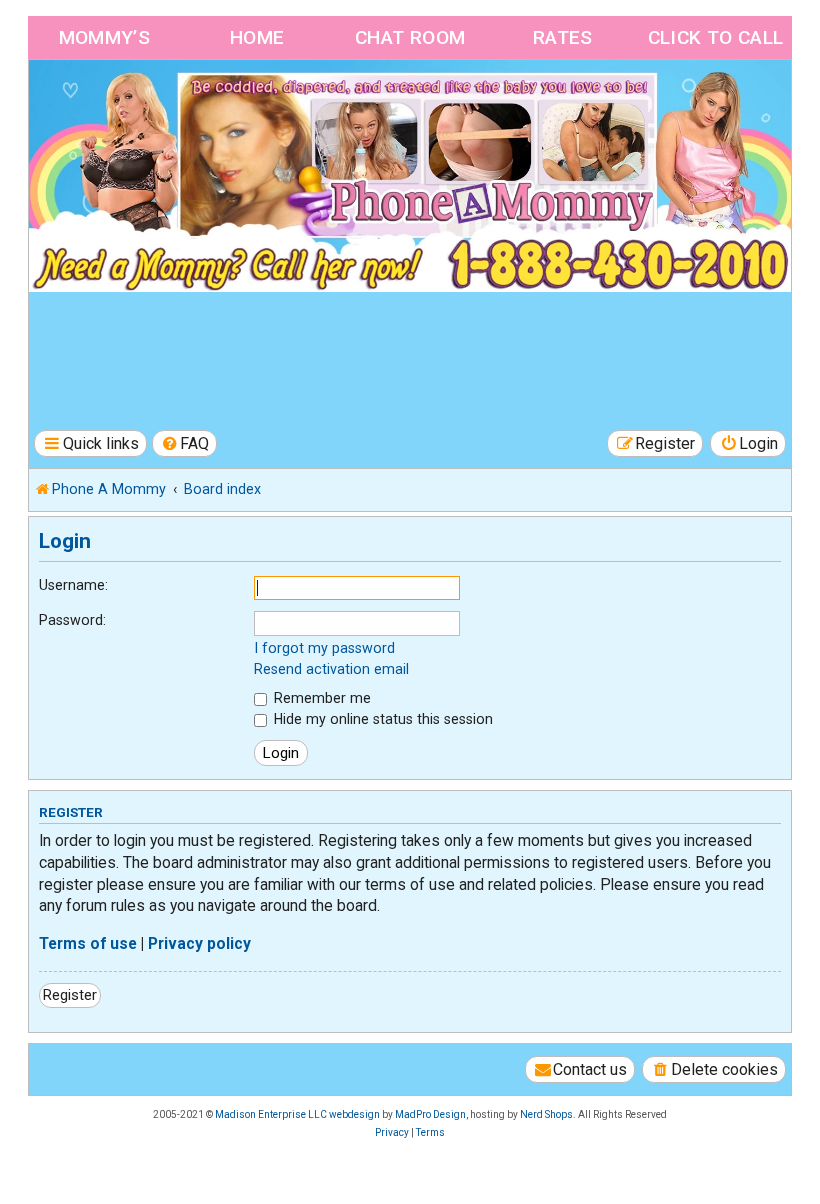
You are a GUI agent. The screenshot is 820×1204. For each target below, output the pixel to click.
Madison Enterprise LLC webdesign (297, 1114)
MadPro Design (430, 1114)
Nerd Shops (546, 1114)
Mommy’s (105, 37)
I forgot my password (324, 648)
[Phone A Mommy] (143, 102)
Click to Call (716, 37)
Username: (73, 585)
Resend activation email (331, 669)
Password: (72, 620)
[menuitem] (185, 443)
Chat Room (410, 37)
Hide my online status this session (381, 719)
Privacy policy (199, 944)
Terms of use (88, 944)
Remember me (320, 698)
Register (70, 995)
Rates (563, 37)
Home (257, 37)
